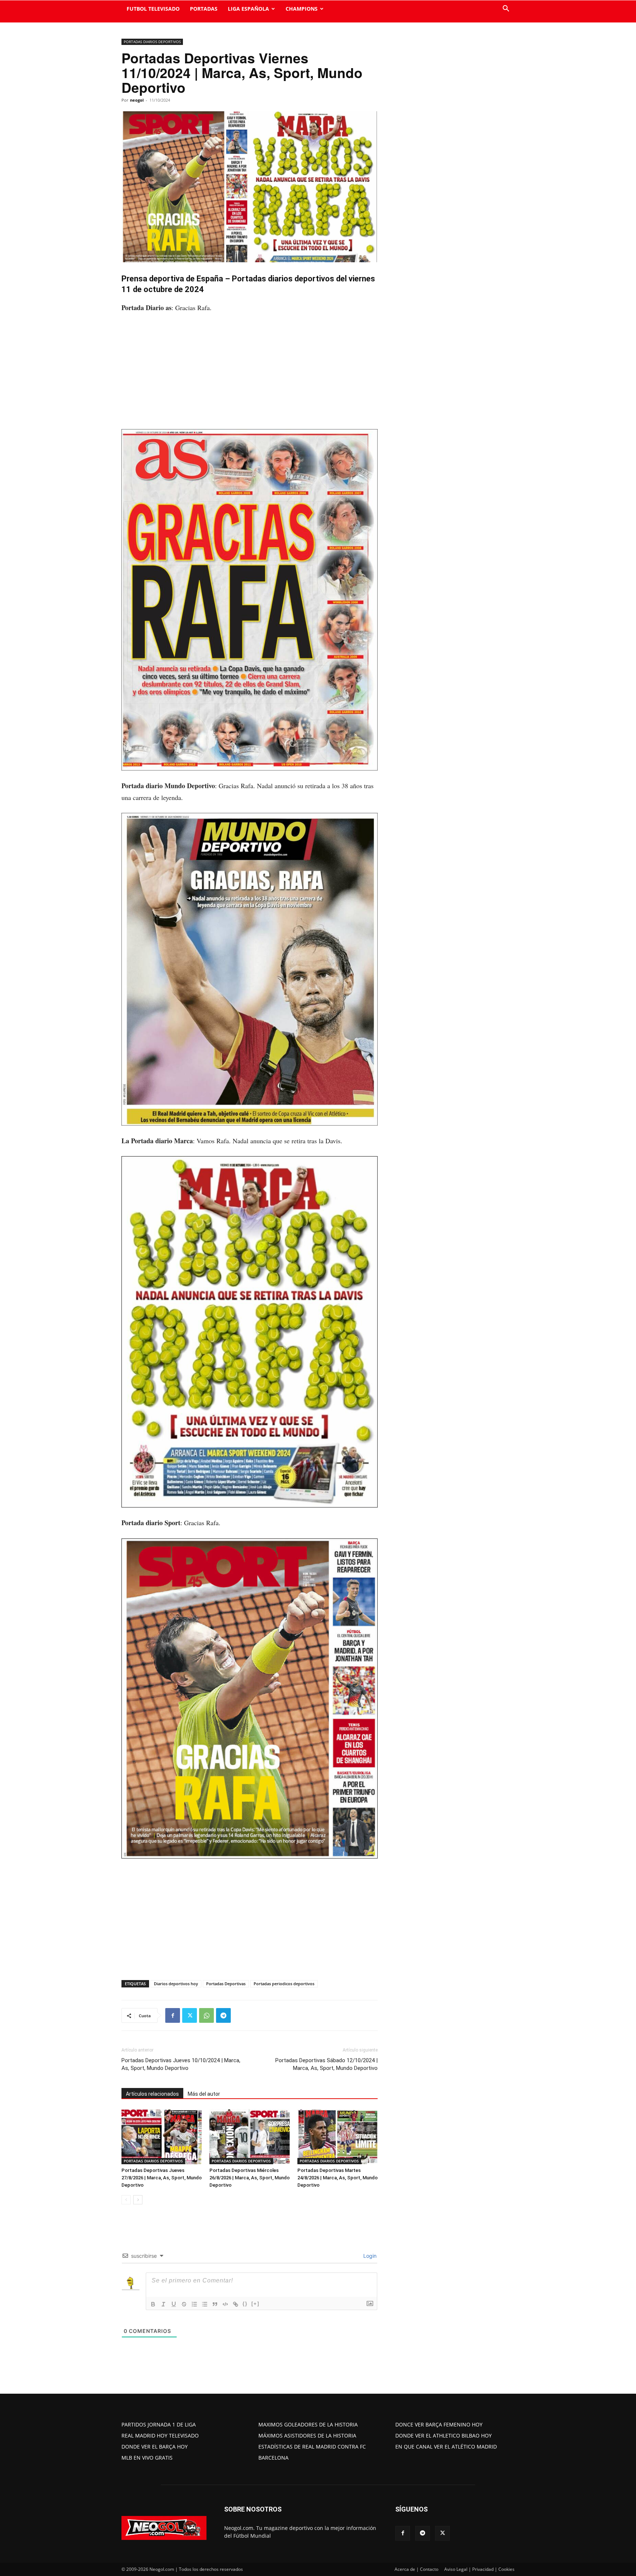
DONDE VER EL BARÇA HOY (155, 2447)
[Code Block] (225, 2304)
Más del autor (204, 2094)
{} (245, 2304)
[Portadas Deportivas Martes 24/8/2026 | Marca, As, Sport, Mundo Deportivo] (338, 2137)
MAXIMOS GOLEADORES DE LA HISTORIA (308, 2424)
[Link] (236, 2304)
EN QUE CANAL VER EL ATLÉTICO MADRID (446, 2447)
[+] (255, 2304)
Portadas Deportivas (226, 1984)
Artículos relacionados (152, 2094)
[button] (506, 9)
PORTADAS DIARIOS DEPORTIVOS (152, 42)
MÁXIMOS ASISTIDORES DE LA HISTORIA (307, 2435)
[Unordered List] (205, 2304)
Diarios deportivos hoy (176, 1984)
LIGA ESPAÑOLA (248, 9)
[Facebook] (173, 2015)
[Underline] (174, 2304)
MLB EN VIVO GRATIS (147, 2458)
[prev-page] (126, 2200)
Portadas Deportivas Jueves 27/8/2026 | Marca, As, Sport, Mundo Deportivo (162, 2178)
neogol (137, 100)
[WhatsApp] (206, 2015)
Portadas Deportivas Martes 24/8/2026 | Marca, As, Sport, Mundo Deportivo (338, 2178)
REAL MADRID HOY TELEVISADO (160, 2435)
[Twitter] (190, 2015)
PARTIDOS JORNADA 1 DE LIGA (159, 2424)
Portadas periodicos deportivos (284, 1984)
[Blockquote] (215, 2304)
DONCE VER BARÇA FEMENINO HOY (439, 2424)
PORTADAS (204, 9)
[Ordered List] (194, 2304)
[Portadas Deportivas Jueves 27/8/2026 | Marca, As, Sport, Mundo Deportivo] (162, 2137)
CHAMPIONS (302, 9)
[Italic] (163, 2304)
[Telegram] (223, 2015)
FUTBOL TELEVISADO (153, 9)
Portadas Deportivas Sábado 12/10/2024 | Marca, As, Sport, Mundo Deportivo (326, 2064)
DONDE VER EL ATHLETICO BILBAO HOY (444, 2435)
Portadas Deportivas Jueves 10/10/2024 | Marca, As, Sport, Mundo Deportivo (181, 2064)
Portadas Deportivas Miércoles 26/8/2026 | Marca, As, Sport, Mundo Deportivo (250, 2178)
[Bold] (153, 2304)
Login (369, 2256)
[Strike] (184, 2304)
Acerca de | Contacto (416, 2569)
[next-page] (138, 2200)
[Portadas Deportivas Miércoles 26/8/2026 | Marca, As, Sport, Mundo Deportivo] (250, 2137)
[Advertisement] (250, 375)
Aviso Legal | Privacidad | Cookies (479, 2569)
